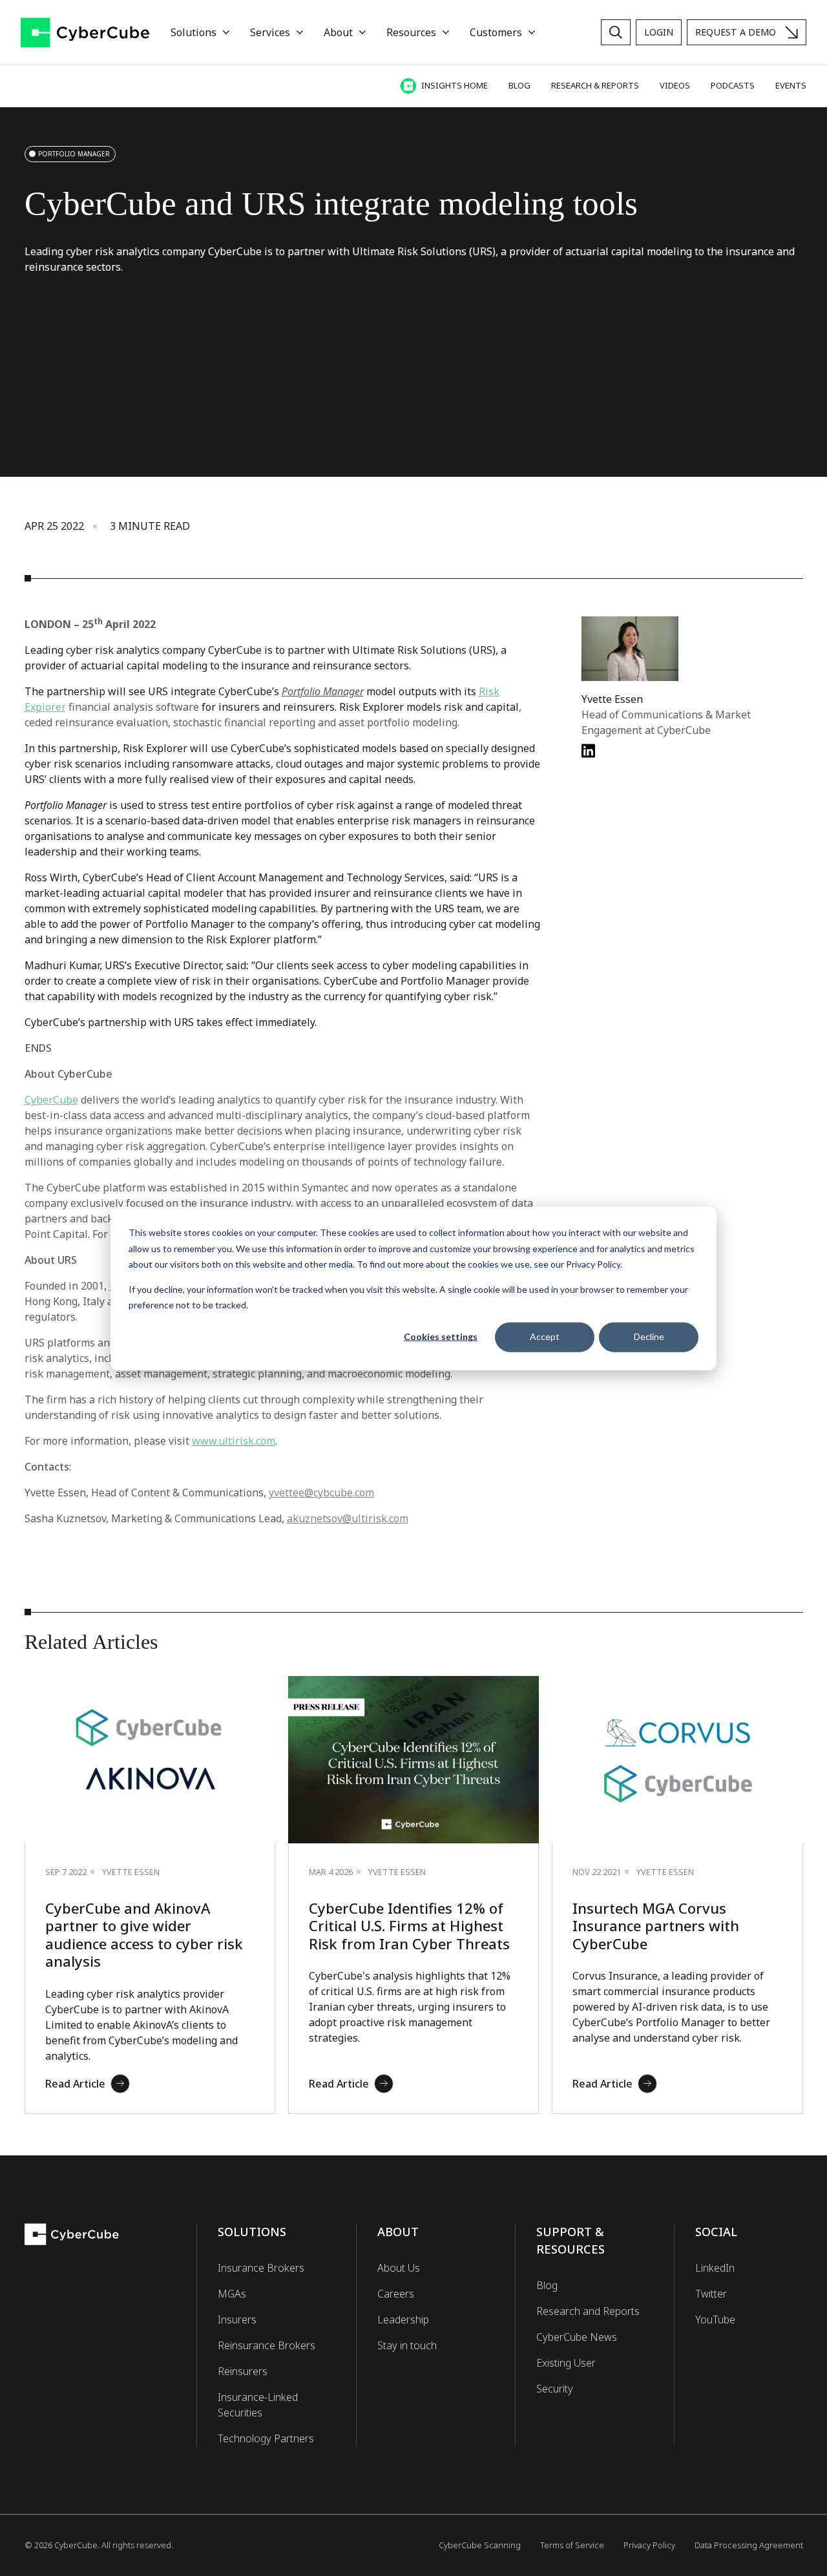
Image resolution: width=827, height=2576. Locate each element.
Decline (649, 1336)
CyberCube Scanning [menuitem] (480, 2545)
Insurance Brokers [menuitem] (261, 2268)
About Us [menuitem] (399, 2268)
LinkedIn (715, 2268)
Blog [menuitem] (547, 2285)
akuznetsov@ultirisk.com (348, 1518)
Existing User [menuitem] (566, 2363)
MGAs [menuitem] (232, 2294)
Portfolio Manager (74, 154)
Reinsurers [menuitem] (243, 2371)
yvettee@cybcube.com (321, 1492)
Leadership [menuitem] (403, 2319)
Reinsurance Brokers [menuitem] (267, 2345)
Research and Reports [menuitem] (588, 2311)
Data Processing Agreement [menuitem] (749, 2545)
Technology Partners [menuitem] (266, 2438)
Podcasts (733, 85)
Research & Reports (595, 85)
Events (791, 85)
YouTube (715, 2319)
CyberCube (51, 1100)
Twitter (711, 2294)
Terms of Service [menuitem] (572, 2545)
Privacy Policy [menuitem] (649, 2545)
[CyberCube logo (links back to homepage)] (85, 33)
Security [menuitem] (555, 2389)
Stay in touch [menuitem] (407, 2345)
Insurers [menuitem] (237, 2319)
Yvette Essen (612, 699)
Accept (545, 1336)
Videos (675, 85)
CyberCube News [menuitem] (577, 2337)
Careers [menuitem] (396, 2294)
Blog (519, 85)
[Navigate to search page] (616, 32)
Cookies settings (441, 1336)
